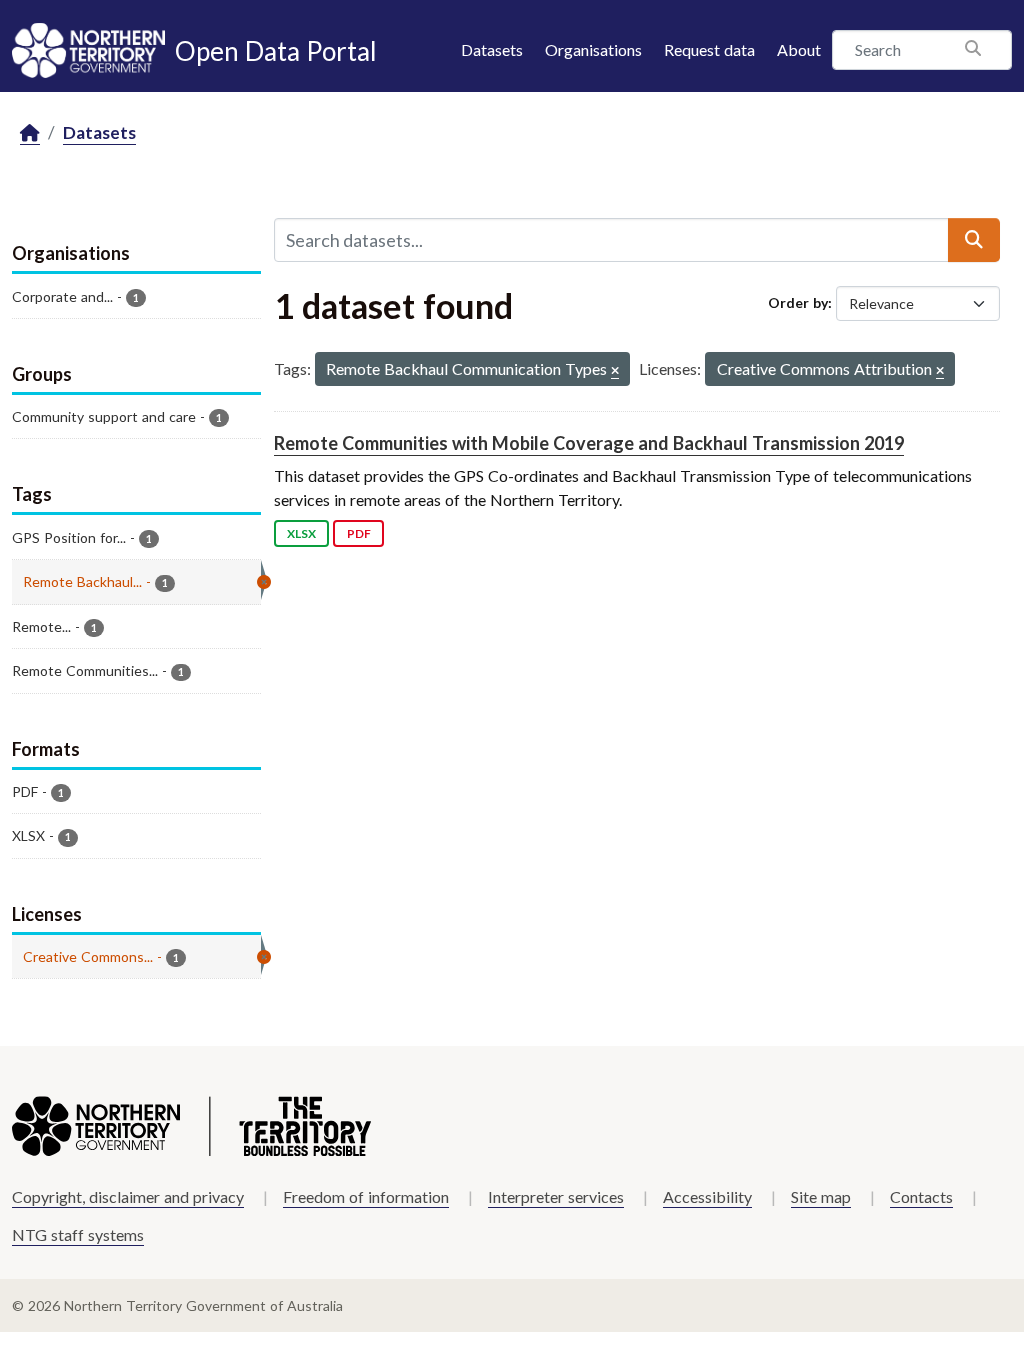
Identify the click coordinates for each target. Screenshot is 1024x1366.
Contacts (921, 1196)
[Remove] (615, 371)
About (799, 49)
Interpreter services (556, 1196)
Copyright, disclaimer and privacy (128, 1196)
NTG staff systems (78, 1234)
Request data (709, 49)
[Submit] (974, 240)
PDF (359, 533)
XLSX (301, 533)
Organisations (593, 49)
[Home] (30, 133)
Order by (798, 302)
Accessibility (707, 1196)
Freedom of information (366, 1196)
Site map (821, 1196)
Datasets (492, 49)
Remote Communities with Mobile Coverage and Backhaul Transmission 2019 (589, 443)
